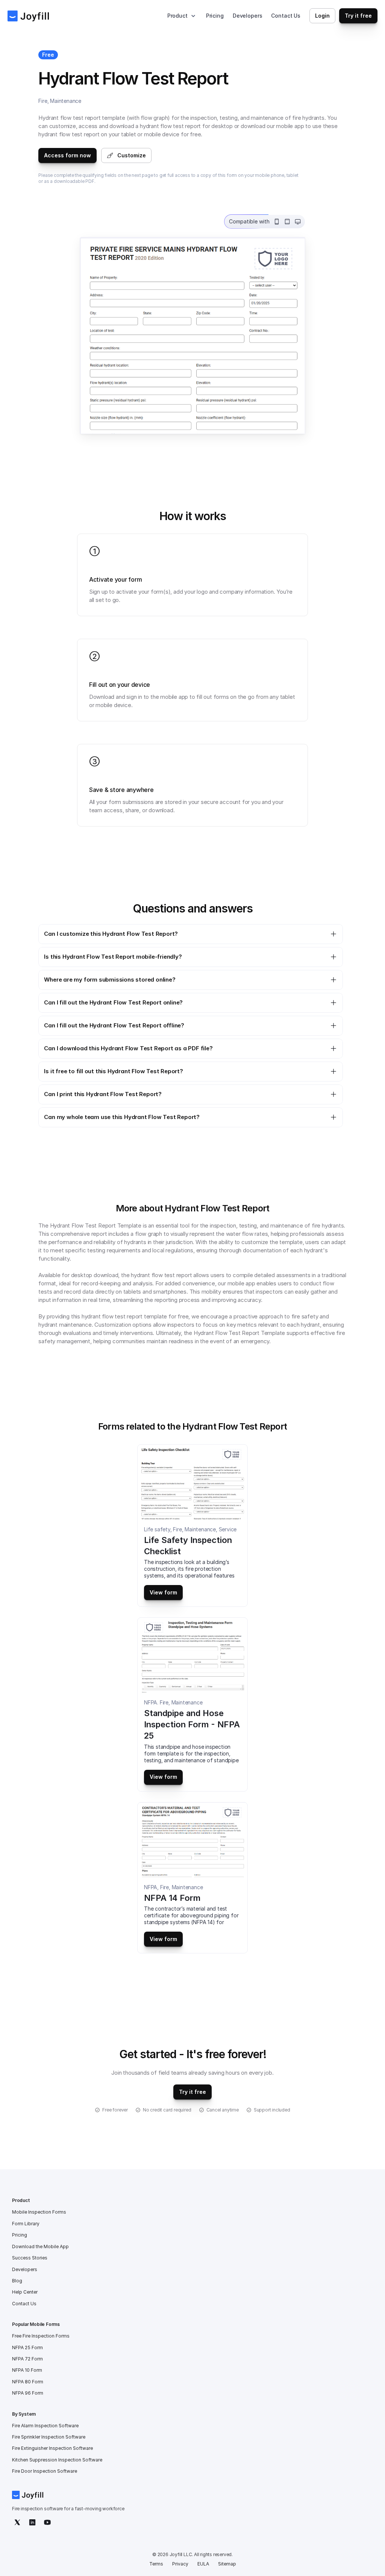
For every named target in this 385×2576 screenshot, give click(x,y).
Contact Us (286, 16)
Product (177, 16)
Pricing (215, 16)
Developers (248, 16)
